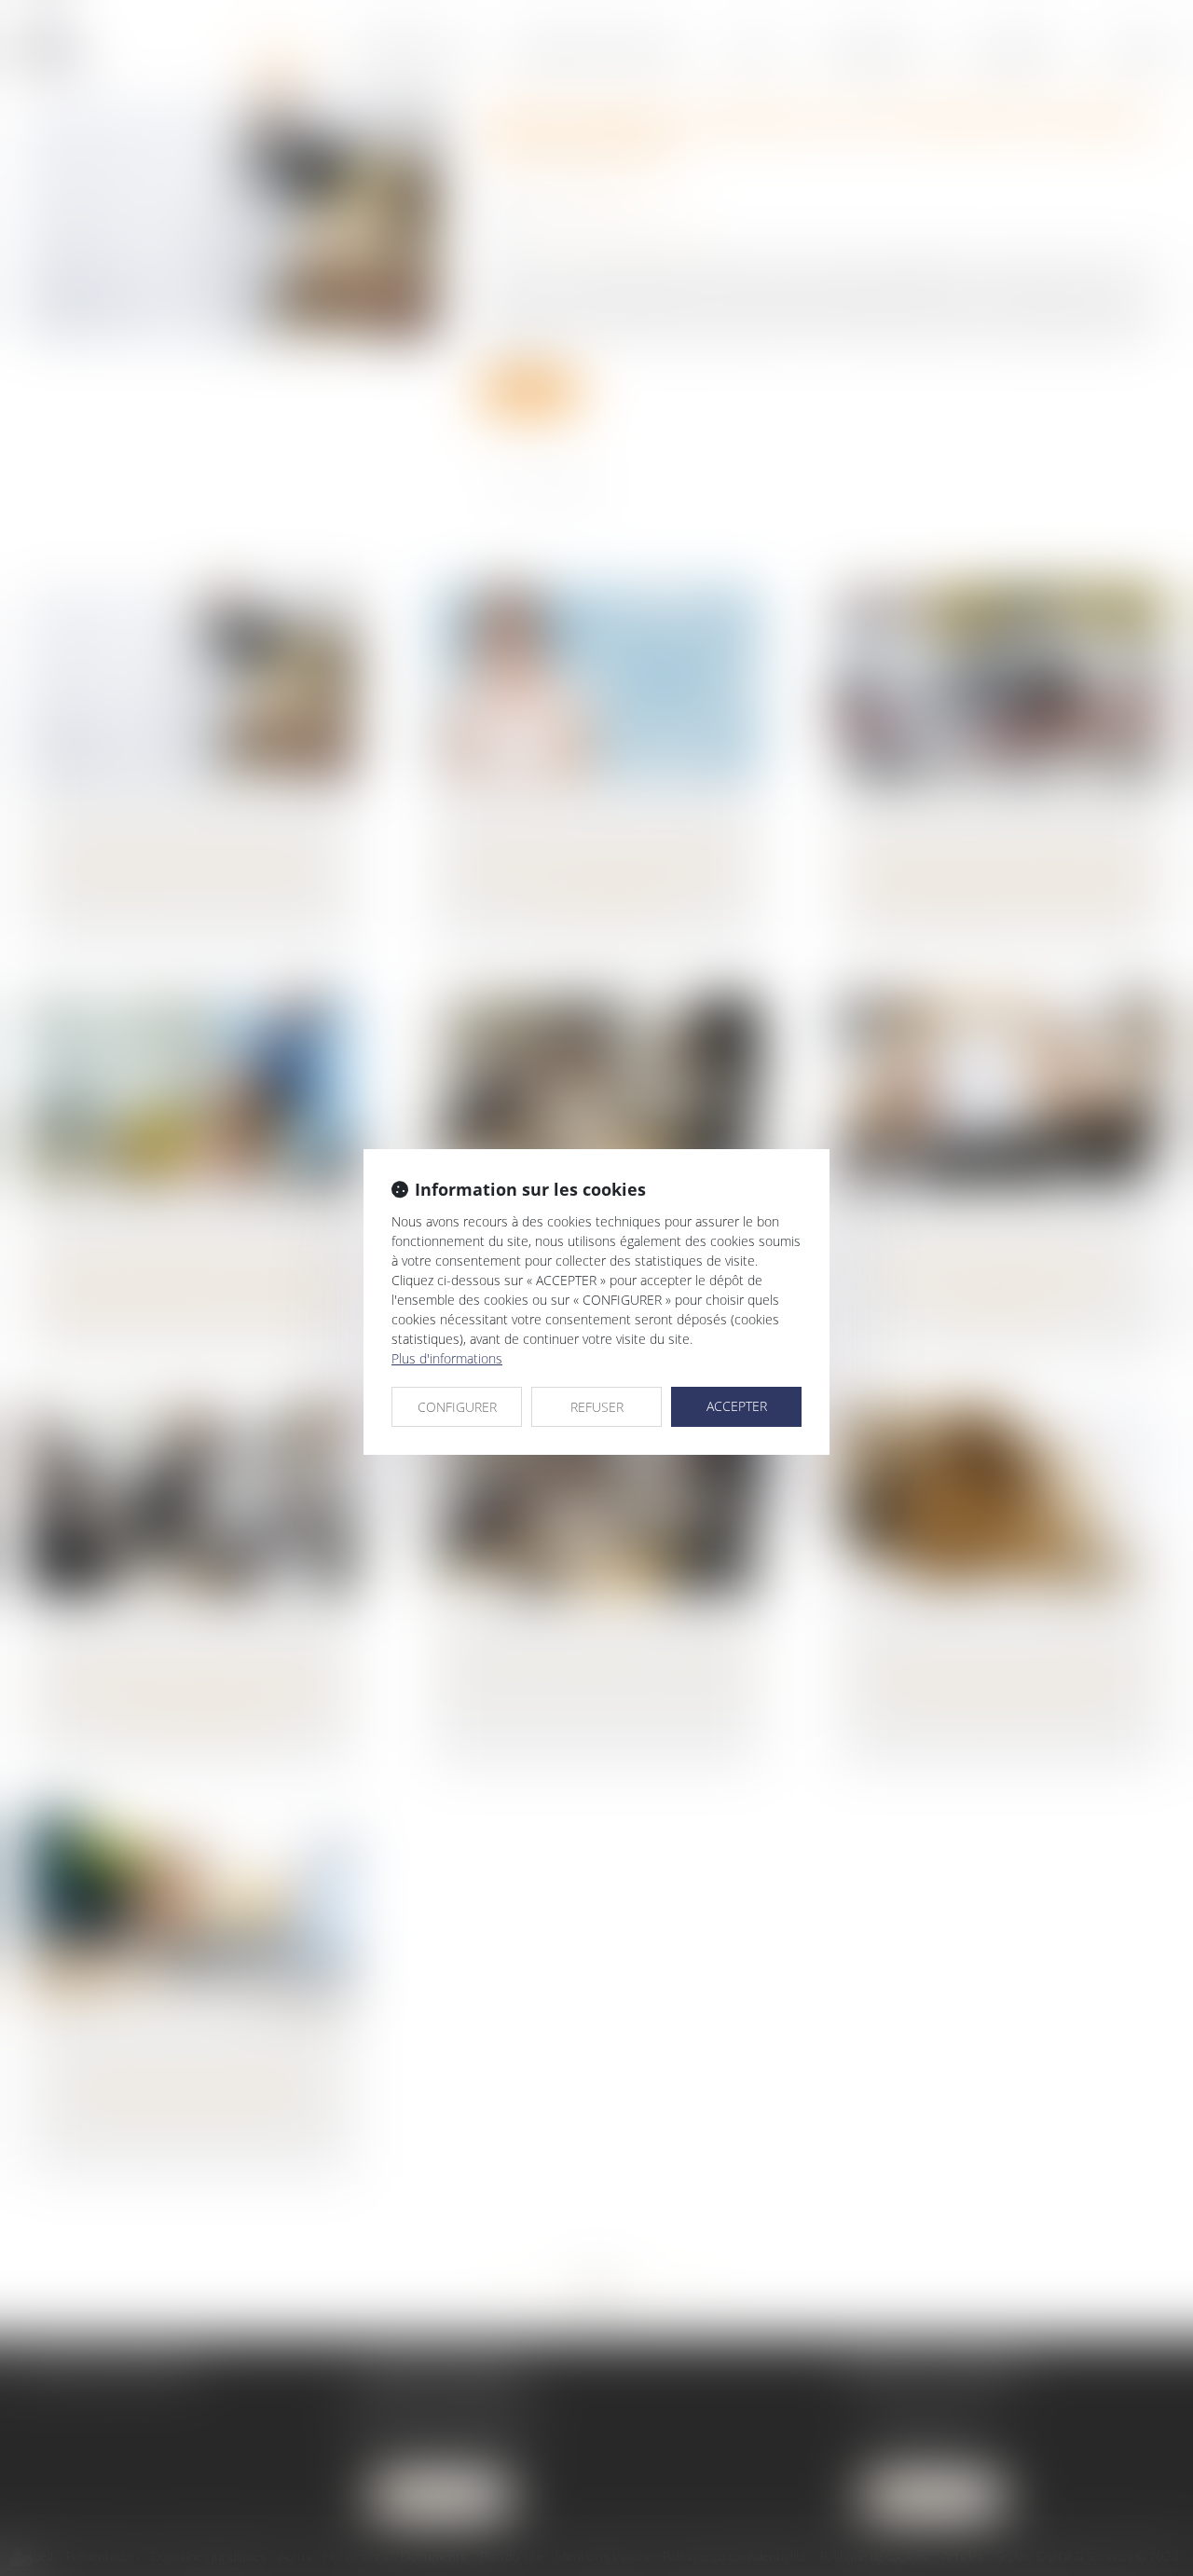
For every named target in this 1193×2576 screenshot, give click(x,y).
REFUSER (597, 1407)
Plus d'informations (447, 1358)
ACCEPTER (737, 1406)
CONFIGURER (457, 1407)
